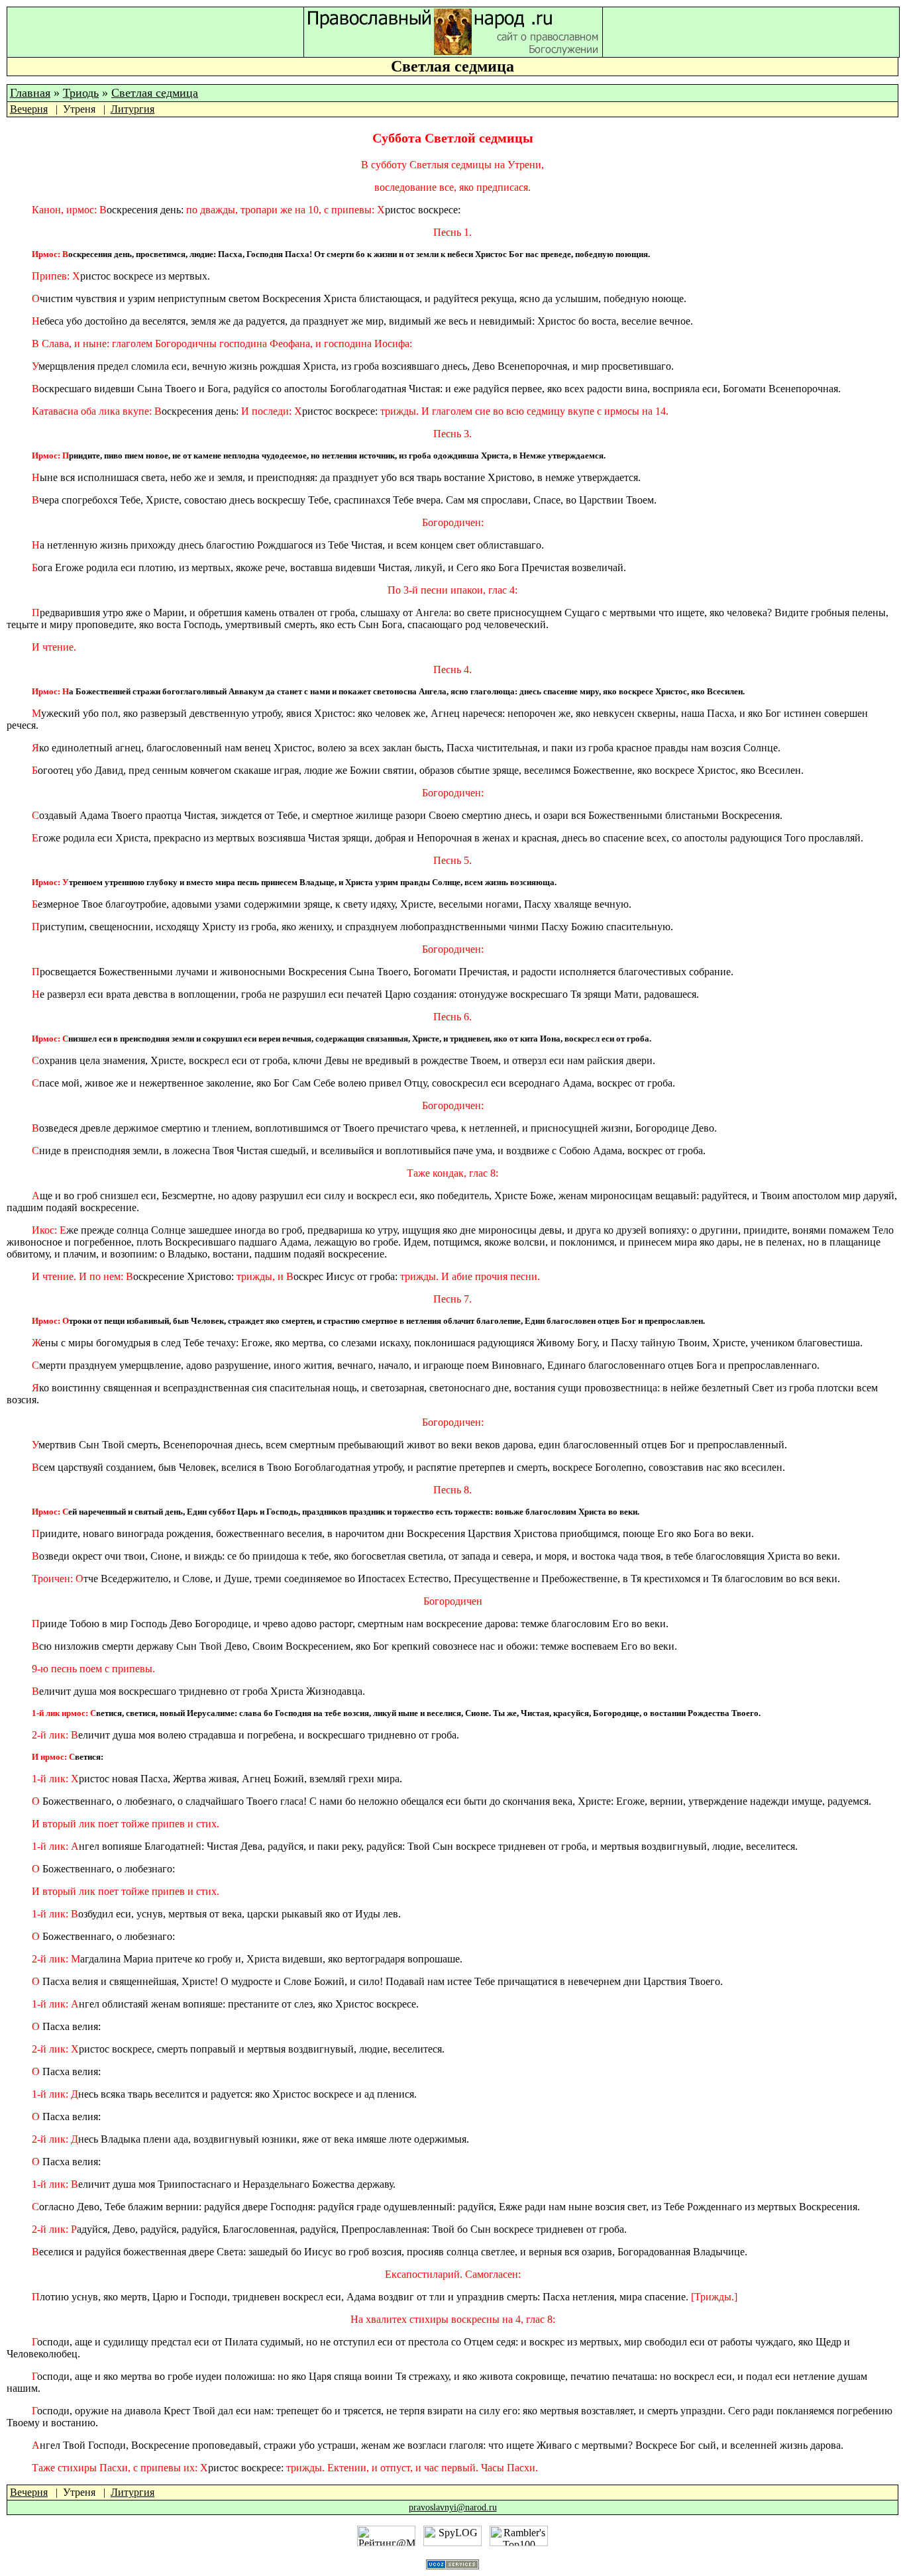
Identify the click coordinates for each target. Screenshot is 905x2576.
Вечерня (29, 109)
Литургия (133, 109)
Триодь (81, 93)
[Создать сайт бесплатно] (452, 2566)
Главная (30, 93)
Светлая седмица (155, 93)
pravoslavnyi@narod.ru (453, 2507)
